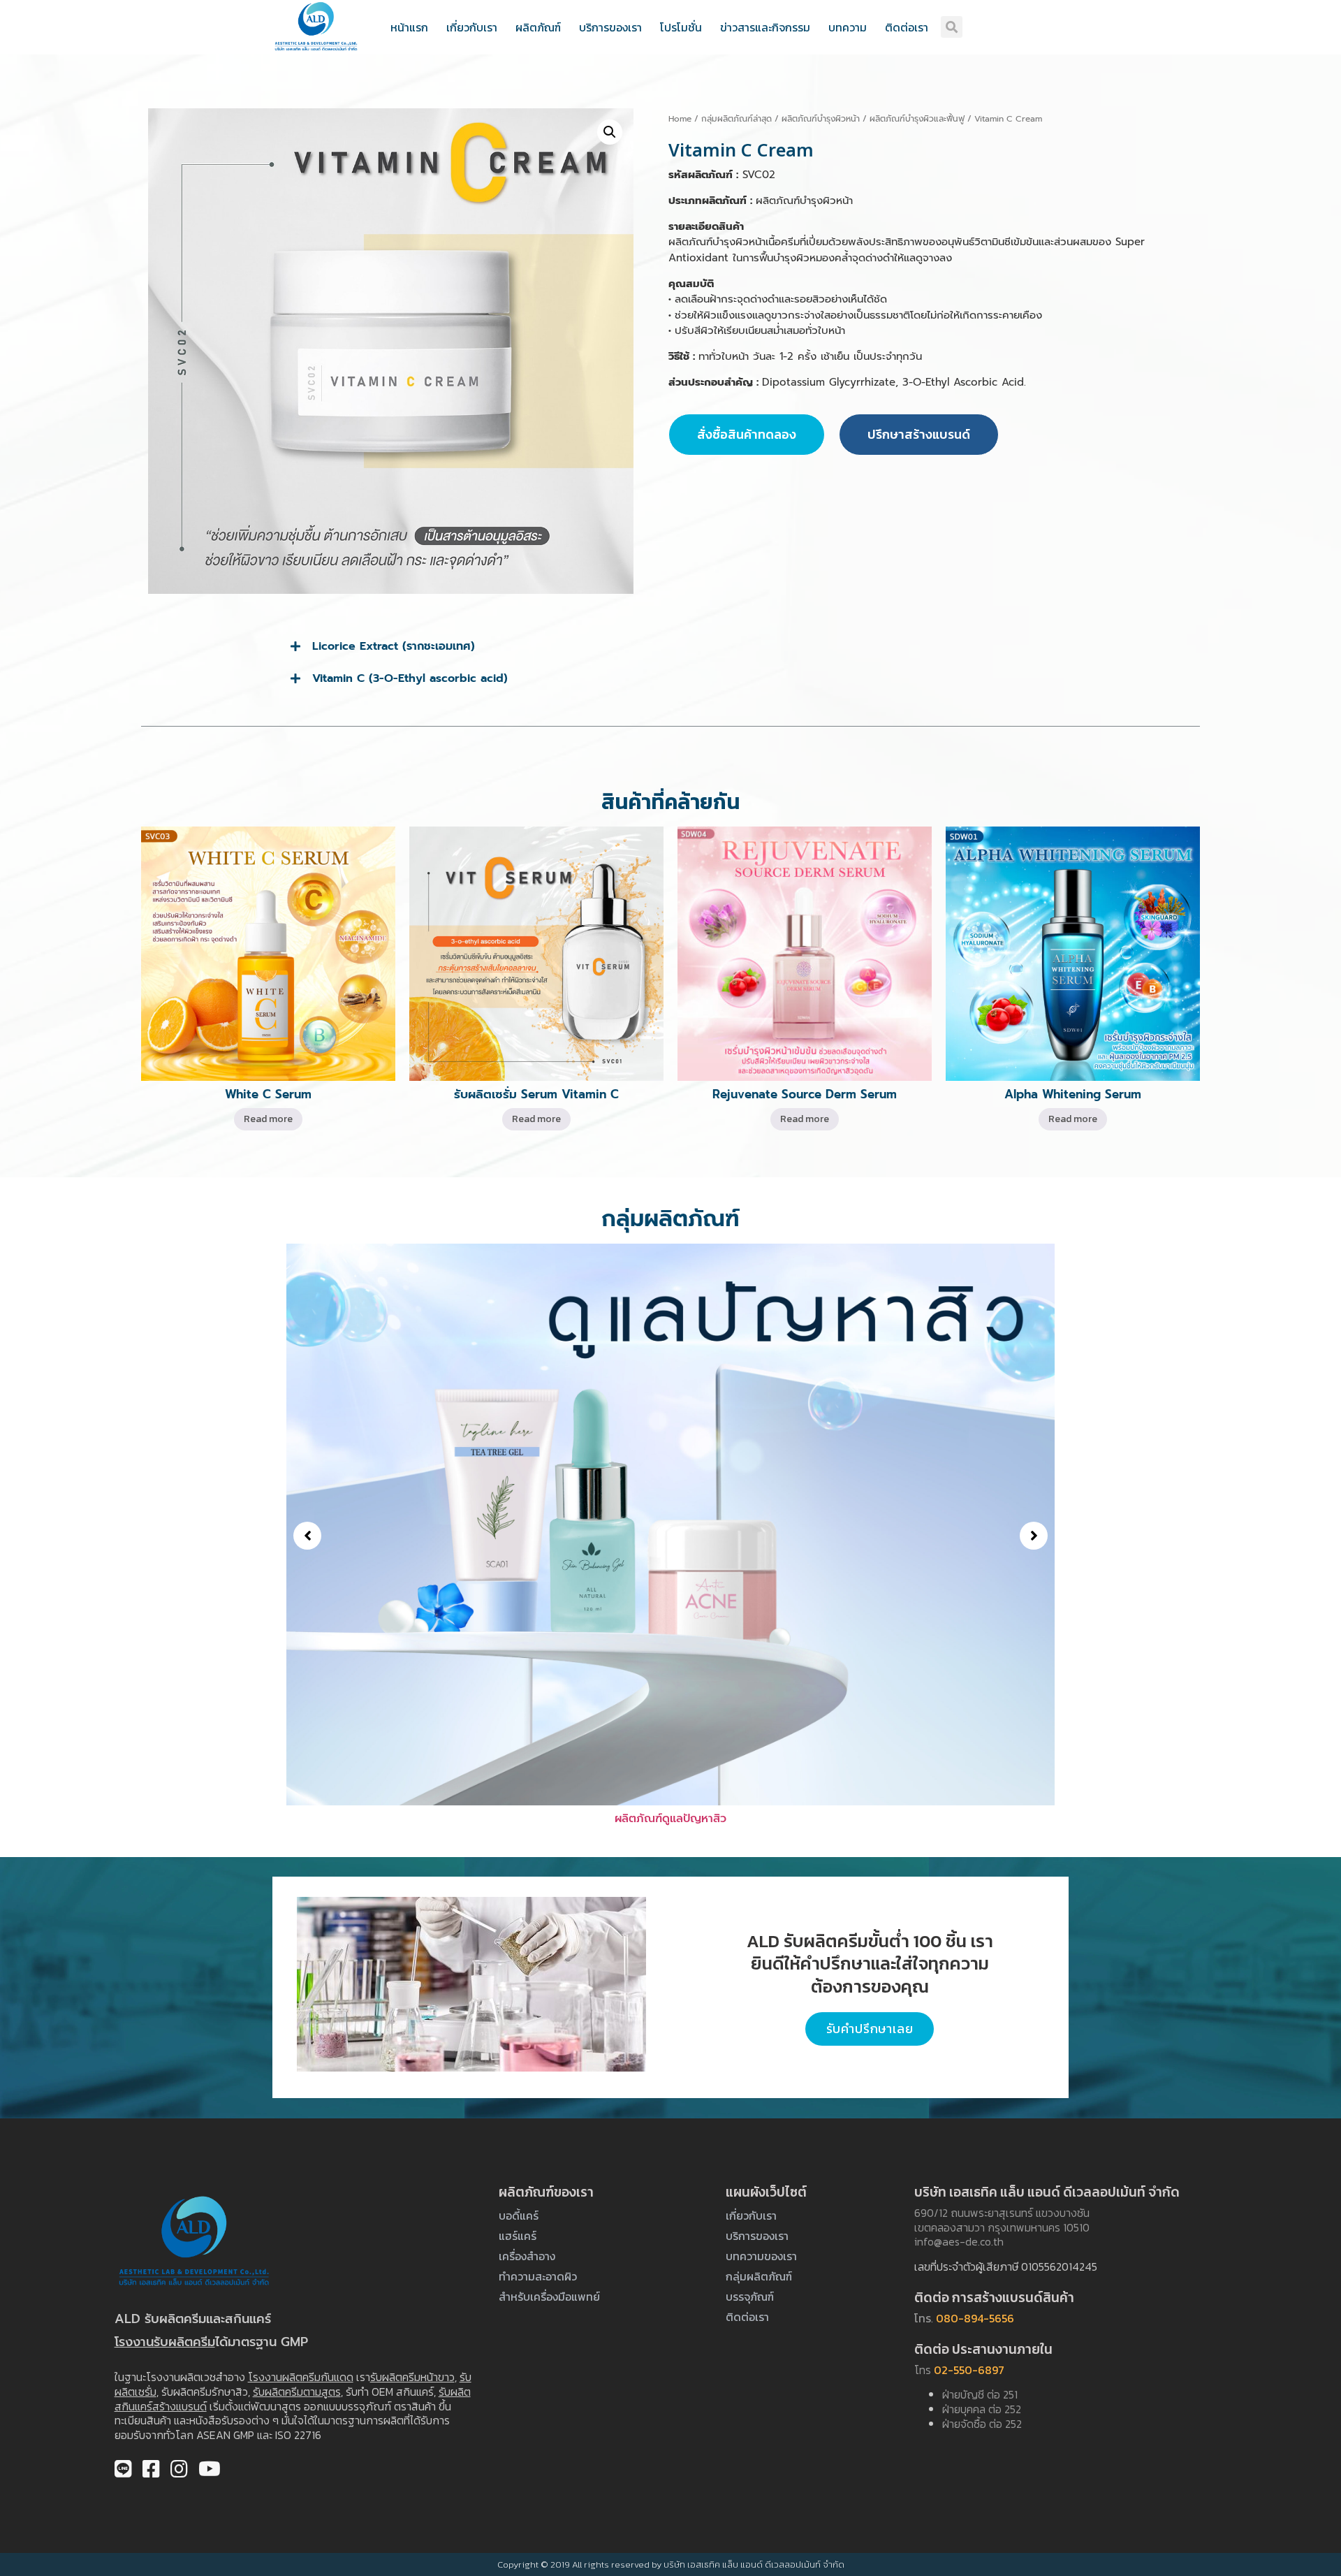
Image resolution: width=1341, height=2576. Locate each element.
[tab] (670, 646)
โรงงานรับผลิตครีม (165, 2342)
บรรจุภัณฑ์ (750, 2297)
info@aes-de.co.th (959, 2241)
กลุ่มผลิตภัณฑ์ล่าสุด (737, 119)
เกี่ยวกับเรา (472, 27)
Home (680, 119)
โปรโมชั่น (681, 27)
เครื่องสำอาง (527, 2256)
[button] (307, 1536)
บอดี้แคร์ (519, 2215)
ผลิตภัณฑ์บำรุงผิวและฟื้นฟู (917, 119)
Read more (268, 1119)
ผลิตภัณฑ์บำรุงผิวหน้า (821, 119)
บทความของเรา (761, 2256)
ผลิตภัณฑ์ (538, 27)
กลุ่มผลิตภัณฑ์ (759, 2276)
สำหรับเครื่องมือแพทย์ (549, 2297)
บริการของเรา (610, 27)
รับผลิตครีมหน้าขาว (412, 2377)
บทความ (848, 27)
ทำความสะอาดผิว (538, 2276)
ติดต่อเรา (907, 27)
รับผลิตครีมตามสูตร (297, 2392)
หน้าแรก (409, 27)
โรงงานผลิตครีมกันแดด (301, 2377)
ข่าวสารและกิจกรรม (765, 27)
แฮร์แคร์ (518, 2236)
